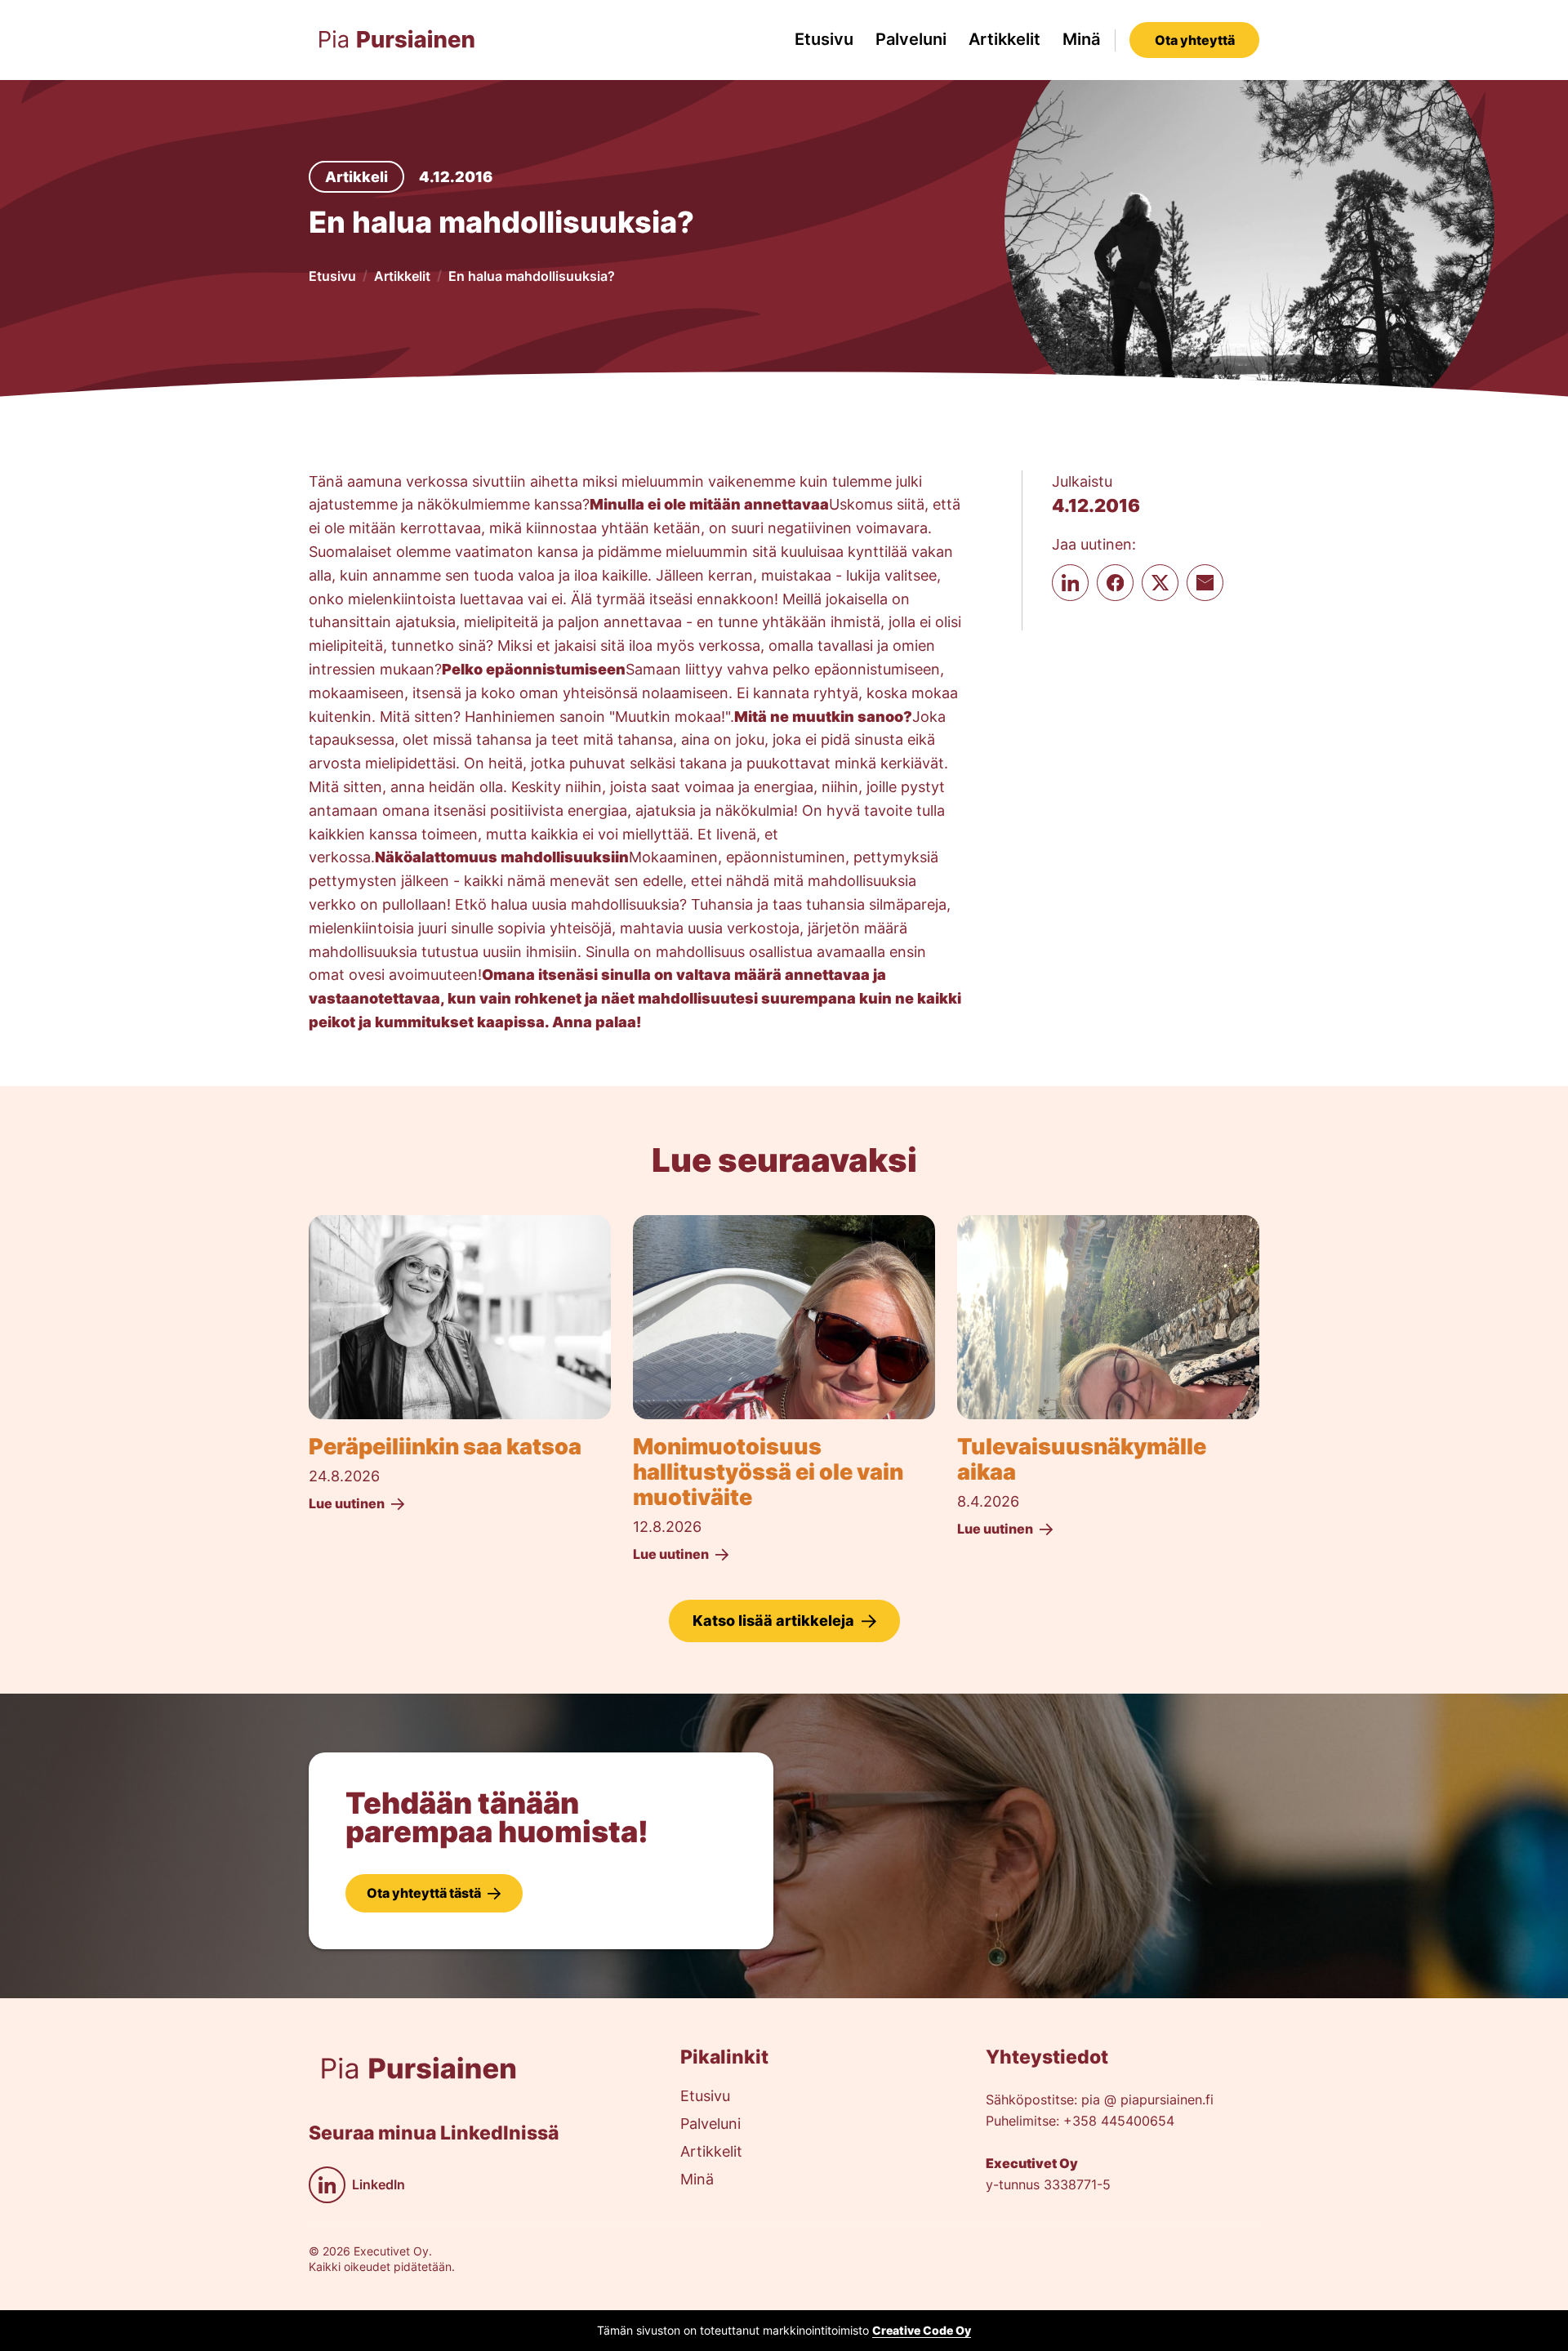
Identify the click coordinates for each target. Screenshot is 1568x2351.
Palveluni (911, 39)
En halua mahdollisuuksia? (532, 276)
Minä (1081, 39)
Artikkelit (1004, 39)
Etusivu (824, 39)
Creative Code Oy (922, 2330)
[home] (397, 40)
